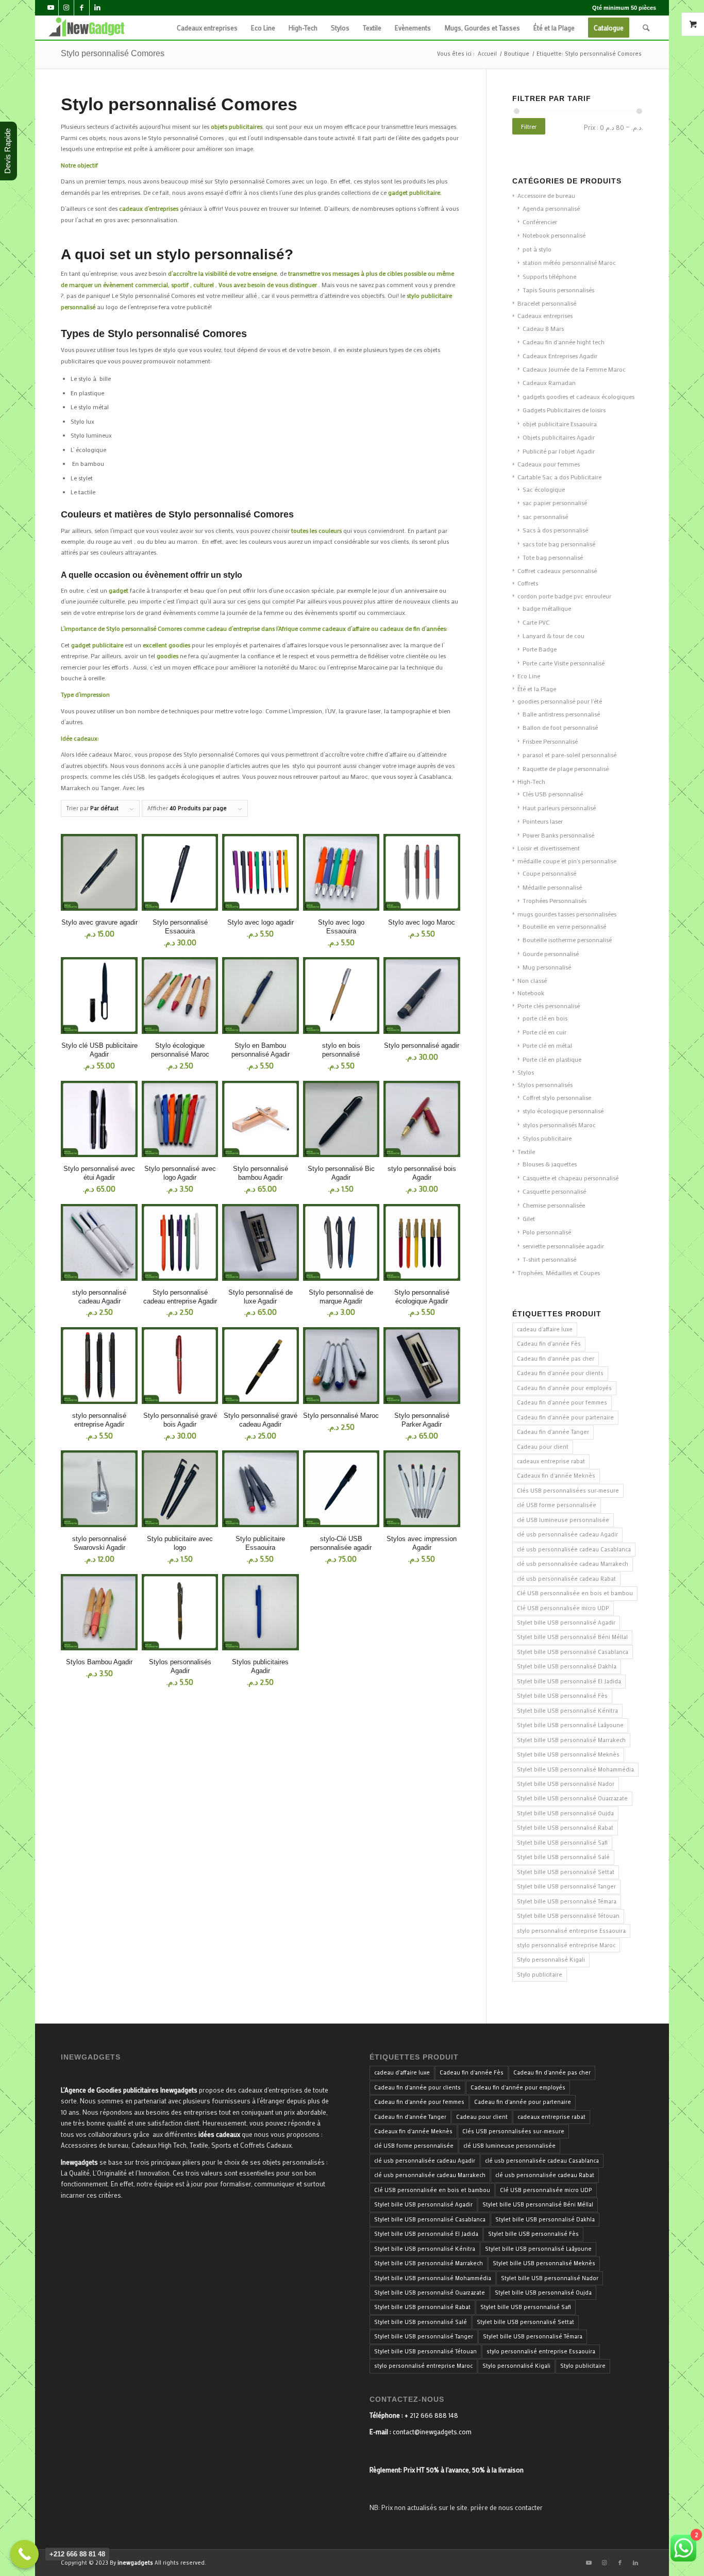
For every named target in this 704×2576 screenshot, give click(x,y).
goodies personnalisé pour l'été (560, 701)
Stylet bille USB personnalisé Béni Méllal (572, 1637)
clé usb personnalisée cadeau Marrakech (573, 1564)
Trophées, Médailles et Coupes (559, 1273)
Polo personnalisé (547, 1232)
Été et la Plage (537, 689)
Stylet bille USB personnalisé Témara (567, 1901)
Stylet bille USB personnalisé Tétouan (568, 1916)
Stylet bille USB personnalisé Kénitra (567, 1711)
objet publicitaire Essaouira (560, 424)
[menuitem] (207, 28)
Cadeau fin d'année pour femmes (562, 1402)
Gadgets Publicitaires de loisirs (564, 410)
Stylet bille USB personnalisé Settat (566, 1872)
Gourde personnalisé (551, 954)
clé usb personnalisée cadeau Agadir (567, 1534)
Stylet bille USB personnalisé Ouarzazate (572, 1798)
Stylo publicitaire (540, 1975)
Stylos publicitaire (547, 1138)
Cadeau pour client (543, 1447)
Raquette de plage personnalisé (566, 768)
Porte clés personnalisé (549, 1006)
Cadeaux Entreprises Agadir (560, 356)
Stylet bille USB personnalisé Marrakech (571, 1740)
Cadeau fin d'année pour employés (564, 1388)
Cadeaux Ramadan (549, 382)
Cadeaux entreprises (545, 315)
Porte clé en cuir (544, 1032)
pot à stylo (537, 249)
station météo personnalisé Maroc (569, 262)
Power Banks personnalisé (558, 835)
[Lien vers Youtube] (51, 8)
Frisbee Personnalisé (550, 741)
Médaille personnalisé (552, 887)
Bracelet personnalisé (547, 303)
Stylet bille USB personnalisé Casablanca (573, 1652)
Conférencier (540, 222)
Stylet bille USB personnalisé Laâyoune (570, 1725)
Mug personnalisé (547, 967)
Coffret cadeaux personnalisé (557, 571)
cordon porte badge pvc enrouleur (564, 596)
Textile (526, 1151)
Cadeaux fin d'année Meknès (556, 1476)
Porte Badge (540, 649)
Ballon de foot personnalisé (560, 727)
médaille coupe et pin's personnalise (567, 861)
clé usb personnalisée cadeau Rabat (566, 1579)
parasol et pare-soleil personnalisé (569, 755)
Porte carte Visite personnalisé (564, 663)
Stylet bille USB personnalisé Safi (562, 1843)
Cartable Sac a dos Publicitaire (559, 477)
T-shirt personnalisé (549, 1259)
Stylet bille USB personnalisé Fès (562, 1696)
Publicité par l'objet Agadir (559, 451)
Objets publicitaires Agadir (559, 437)
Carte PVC (536, 622)
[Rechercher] (646, 28)
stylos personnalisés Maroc (559, 1125)
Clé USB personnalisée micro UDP (563, 1608)
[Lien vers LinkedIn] (97, 8)
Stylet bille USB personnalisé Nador (566, 1784)
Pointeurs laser (543, 821)
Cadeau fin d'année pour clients (560, 1373)
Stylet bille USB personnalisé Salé (563, 1857)
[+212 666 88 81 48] (24, 2554)
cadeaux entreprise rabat (551, 1461)
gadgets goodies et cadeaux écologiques (579, 396)
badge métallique (547, 608)
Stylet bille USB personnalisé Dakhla (567, 1666)
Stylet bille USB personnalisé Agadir (566, 1622)
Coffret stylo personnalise (557, 1097)
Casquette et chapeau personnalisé (571, 1178)
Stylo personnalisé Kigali (551, 1960)
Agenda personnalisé (551, 208)
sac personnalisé (545, 516)
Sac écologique (544, 489)
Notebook (531, 993)
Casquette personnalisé (554, 1191)
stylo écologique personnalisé (563, 1111)
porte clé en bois (545, 1018)
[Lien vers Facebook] (82, 8)
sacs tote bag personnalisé (559, 544)
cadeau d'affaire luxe (545, 1329)
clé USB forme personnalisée (557, 1505)
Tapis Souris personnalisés (558, 290)
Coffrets (528, 583)
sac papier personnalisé (555, 503)
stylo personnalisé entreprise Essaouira (571, 1931)
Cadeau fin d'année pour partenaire (565, 1417)
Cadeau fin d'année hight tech (564, 342)
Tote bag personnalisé (553, 557)
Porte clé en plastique (552, 1059)
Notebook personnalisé (554, 235)
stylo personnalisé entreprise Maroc (566, 1945)
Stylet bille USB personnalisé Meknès (568, 1754)
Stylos (526, 1072)
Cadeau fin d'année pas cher (556, 1359)
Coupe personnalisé (549, 873)
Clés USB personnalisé (553, 794)
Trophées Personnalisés (555, 900)
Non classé (532, 980)
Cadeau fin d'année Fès (549, 1344)
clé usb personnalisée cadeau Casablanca (574, 1549)
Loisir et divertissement (549, 848)
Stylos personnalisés (545, 1084)
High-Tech (531, 781)
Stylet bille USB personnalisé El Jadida (569, 1681)
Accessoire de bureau (546, 195)
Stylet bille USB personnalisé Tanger (566, 1886)
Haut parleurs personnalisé (559, 808)
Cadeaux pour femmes (549, 464)
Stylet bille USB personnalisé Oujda (565, 1813)
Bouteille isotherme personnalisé (567, 940)
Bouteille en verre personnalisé (564, 926)
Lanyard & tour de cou (554, 635)
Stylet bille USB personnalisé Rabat (565, 1828)
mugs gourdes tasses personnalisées (567, 914)
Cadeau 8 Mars (543, 328)
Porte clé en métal (547, 1045)
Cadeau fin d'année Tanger (553, 1432)
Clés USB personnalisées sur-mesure (568, 1491)
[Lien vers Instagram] (66, 8)
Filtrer (529, 126)
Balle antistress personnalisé (561, 714)
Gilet (529, 1218)
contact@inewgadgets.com (432, 2431)
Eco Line (529, 676)
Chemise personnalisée (554, 1205)
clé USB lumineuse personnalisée (563, 1520)
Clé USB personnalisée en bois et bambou (575, 1593)
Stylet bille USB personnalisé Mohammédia (575, 1769)
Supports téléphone (549, 276)
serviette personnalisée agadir (563, 1246)
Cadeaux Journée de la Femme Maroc (574, 369)
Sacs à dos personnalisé (555, 530)
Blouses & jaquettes (550, 1164)
